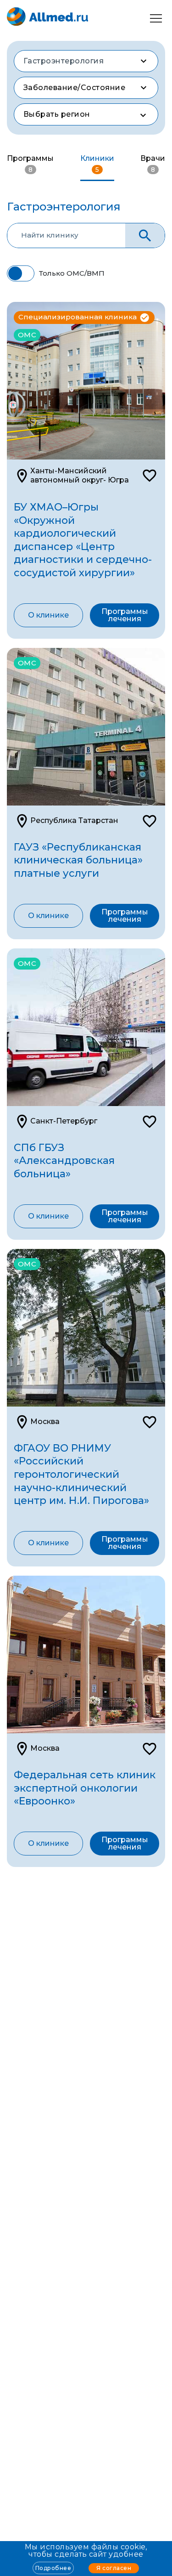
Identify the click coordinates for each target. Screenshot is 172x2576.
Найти (145, 235)
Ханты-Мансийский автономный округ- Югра (80, 475)
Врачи (153, 164)
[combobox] (86, 61)
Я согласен (114, 2568)
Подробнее (53, 2568)
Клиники (97, 164)
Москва (45, 1421)
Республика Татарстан (74, 820)
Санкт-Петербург (64, 1121)
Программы (30, 164)
